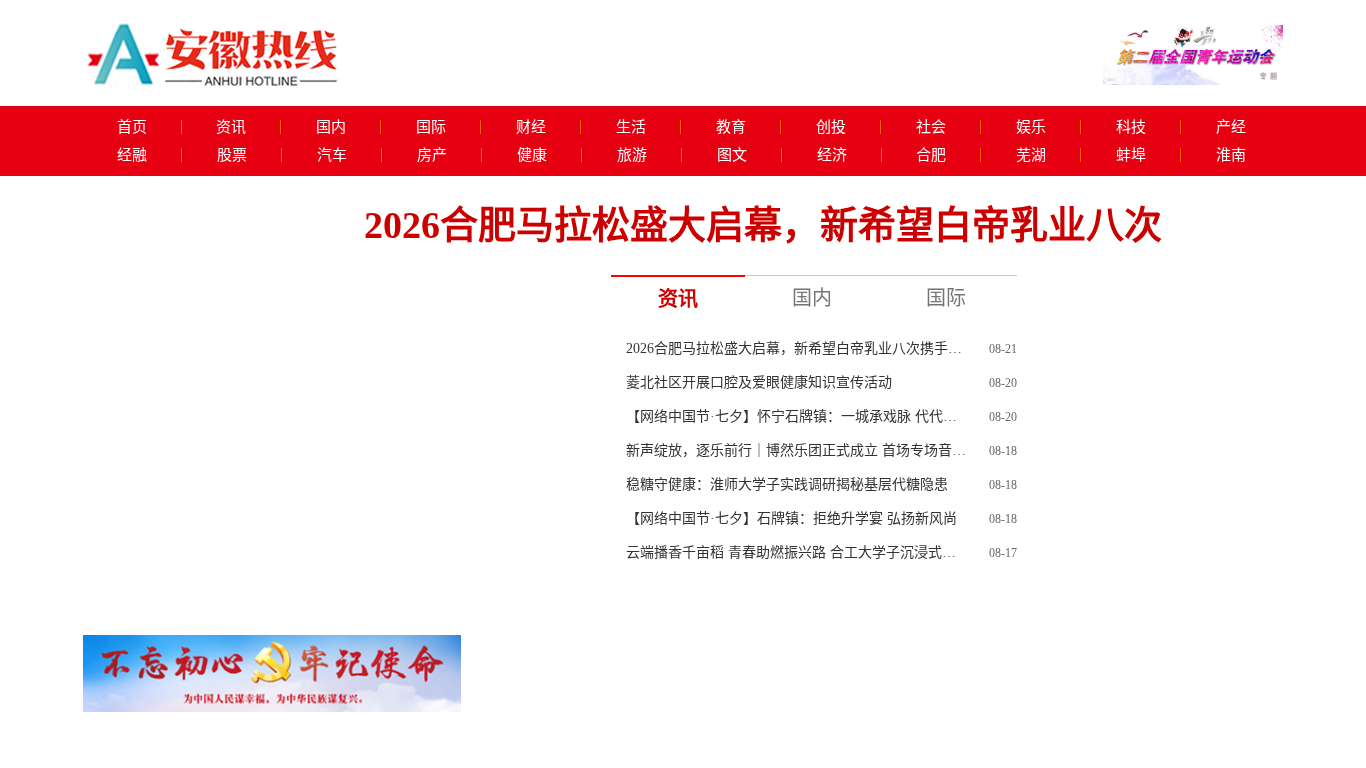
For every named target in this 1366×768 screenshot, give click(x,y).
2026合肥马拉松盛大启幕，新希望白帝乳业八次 (763, 225)
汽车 (332, 155)
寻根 (719, 599)
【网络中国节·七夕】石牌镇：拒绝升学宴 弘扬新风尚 (791, 518)
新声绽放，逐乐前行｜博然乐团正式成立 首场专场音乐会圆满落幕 (796, 450)
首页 (132, 127)
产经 (1231, 127)
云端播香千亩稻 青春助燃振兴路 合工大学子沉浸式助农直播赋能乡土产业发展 (796, 552)
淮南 (1231, 155)
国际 (431, 127)
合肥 (931, 155)
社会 (931, 127)
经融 (132, 155)
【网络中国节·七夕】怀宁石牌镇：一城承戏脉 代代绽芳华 (796, 416)
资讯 (231, 127)
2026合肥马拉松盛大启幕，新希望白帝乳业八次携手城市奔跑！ (796, 348)
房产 (432, 155)
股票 (232, 155)
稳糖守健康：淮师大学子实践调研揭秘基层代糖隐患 (787, 484)
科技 (1131, 127)
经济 (832, 155)
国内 (331, 127)
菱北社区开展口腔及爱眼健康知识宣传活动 (759, 382)
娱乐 (1031, 127)
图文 (732, 155)
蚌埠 (1131, 155)
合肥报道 (945, 753)
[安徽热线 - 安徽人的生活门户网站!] (213, 50)
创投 (831, 127)
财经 (531, 127)
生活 (631, 127)
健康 (532, 155)
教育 (731, 127)
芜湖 (1031, 155)
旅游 (632, 155)
